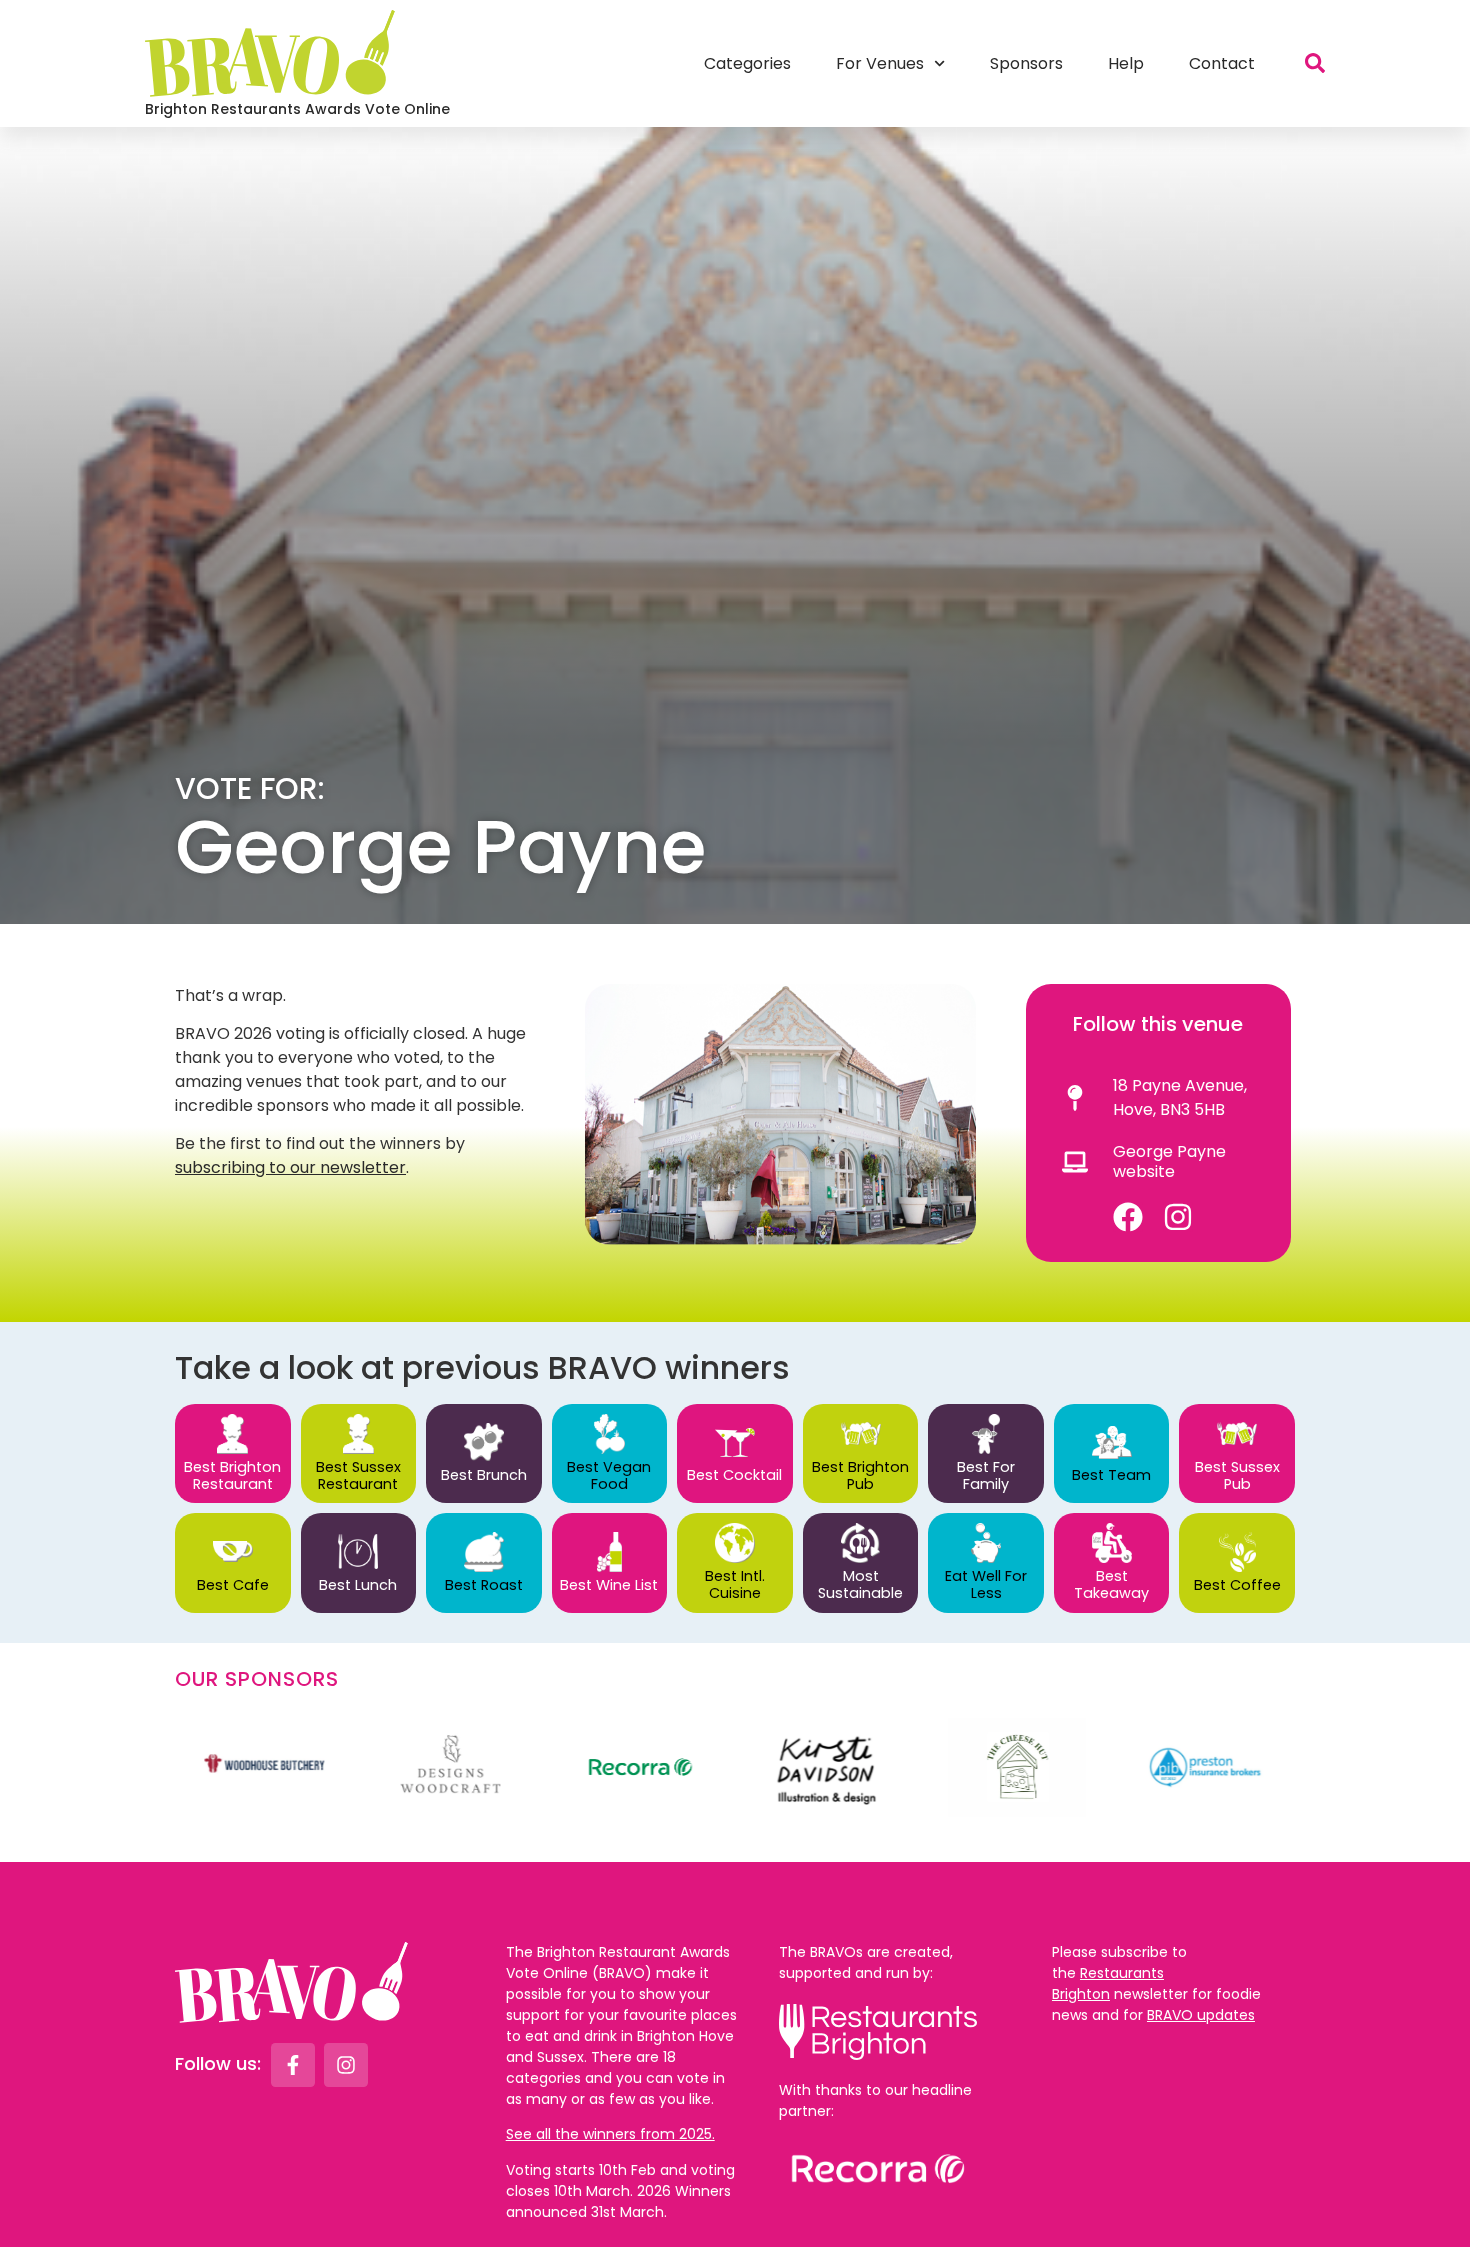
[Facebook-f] (293, 2065)
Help (1126, 63)
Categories (747, 63)
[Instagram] (1178, 1217)
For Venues (880, 63)
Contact (1222, 63)
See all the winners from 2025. (610, 2134)
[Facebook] (1128, 1217)
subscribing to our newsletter (290, 1167)
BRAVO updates (1201, 2015)
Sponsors (1026, 63)
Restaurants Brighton (1108, 1983)
